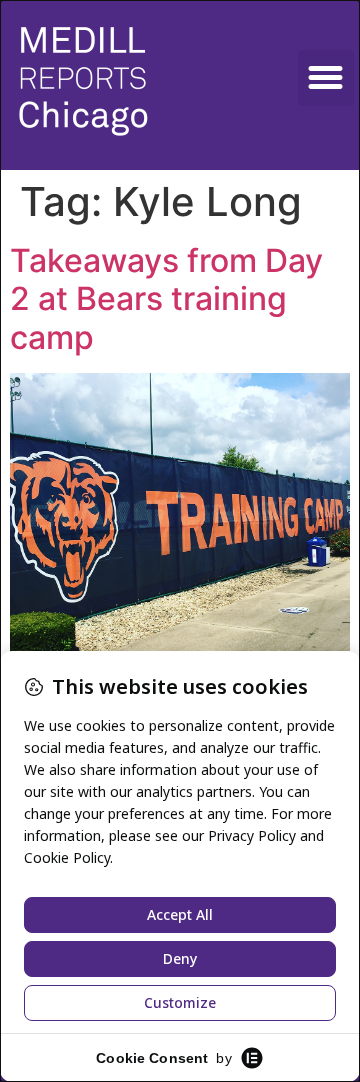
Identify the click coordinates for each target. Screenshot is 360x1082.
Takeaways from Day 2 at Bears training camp (166, 299)
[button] (326, 78)
